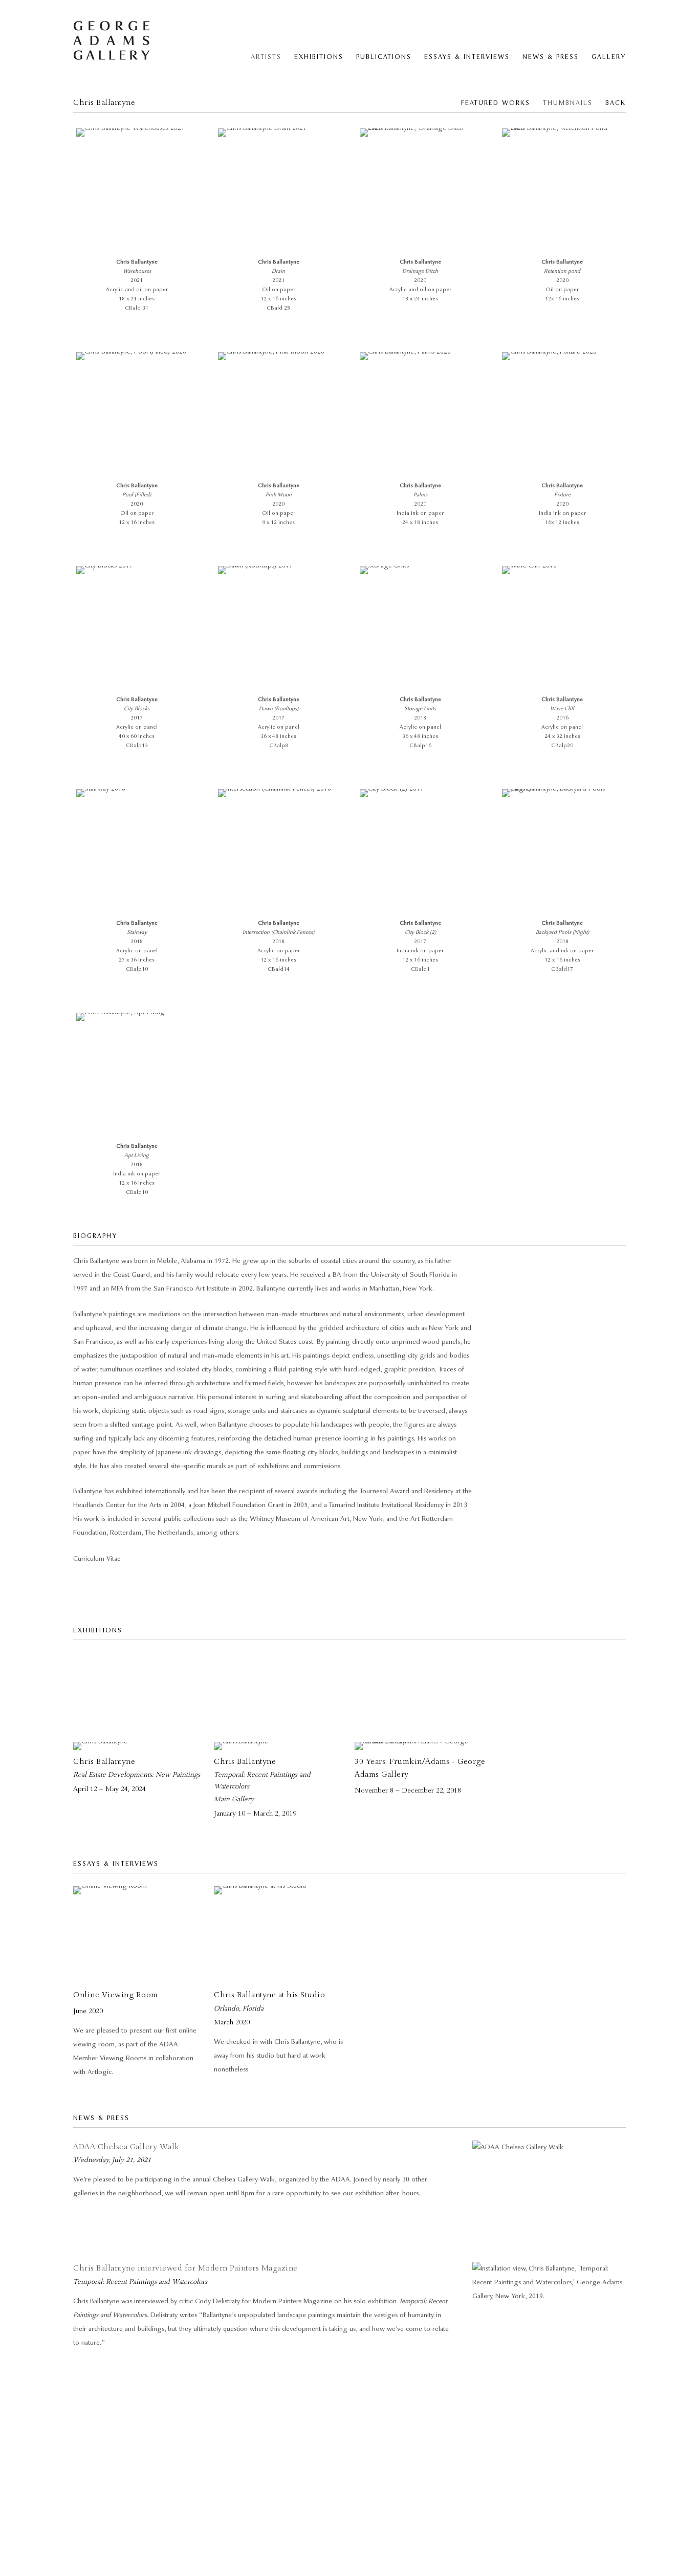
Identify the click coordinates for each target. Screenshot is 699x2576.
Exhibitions (319, 57)
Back (616, 103)
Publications (384, 57)
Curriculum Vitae (97, 1559)
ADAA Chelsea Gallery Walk (126, 2147)
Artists (266, 57)
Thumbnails (568, 103)
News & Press (551, 57)
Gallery (609, 57)
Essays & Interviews (467, 57)
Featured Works (496, 103)
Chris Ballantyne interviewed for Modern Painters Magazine (185, 2268)
